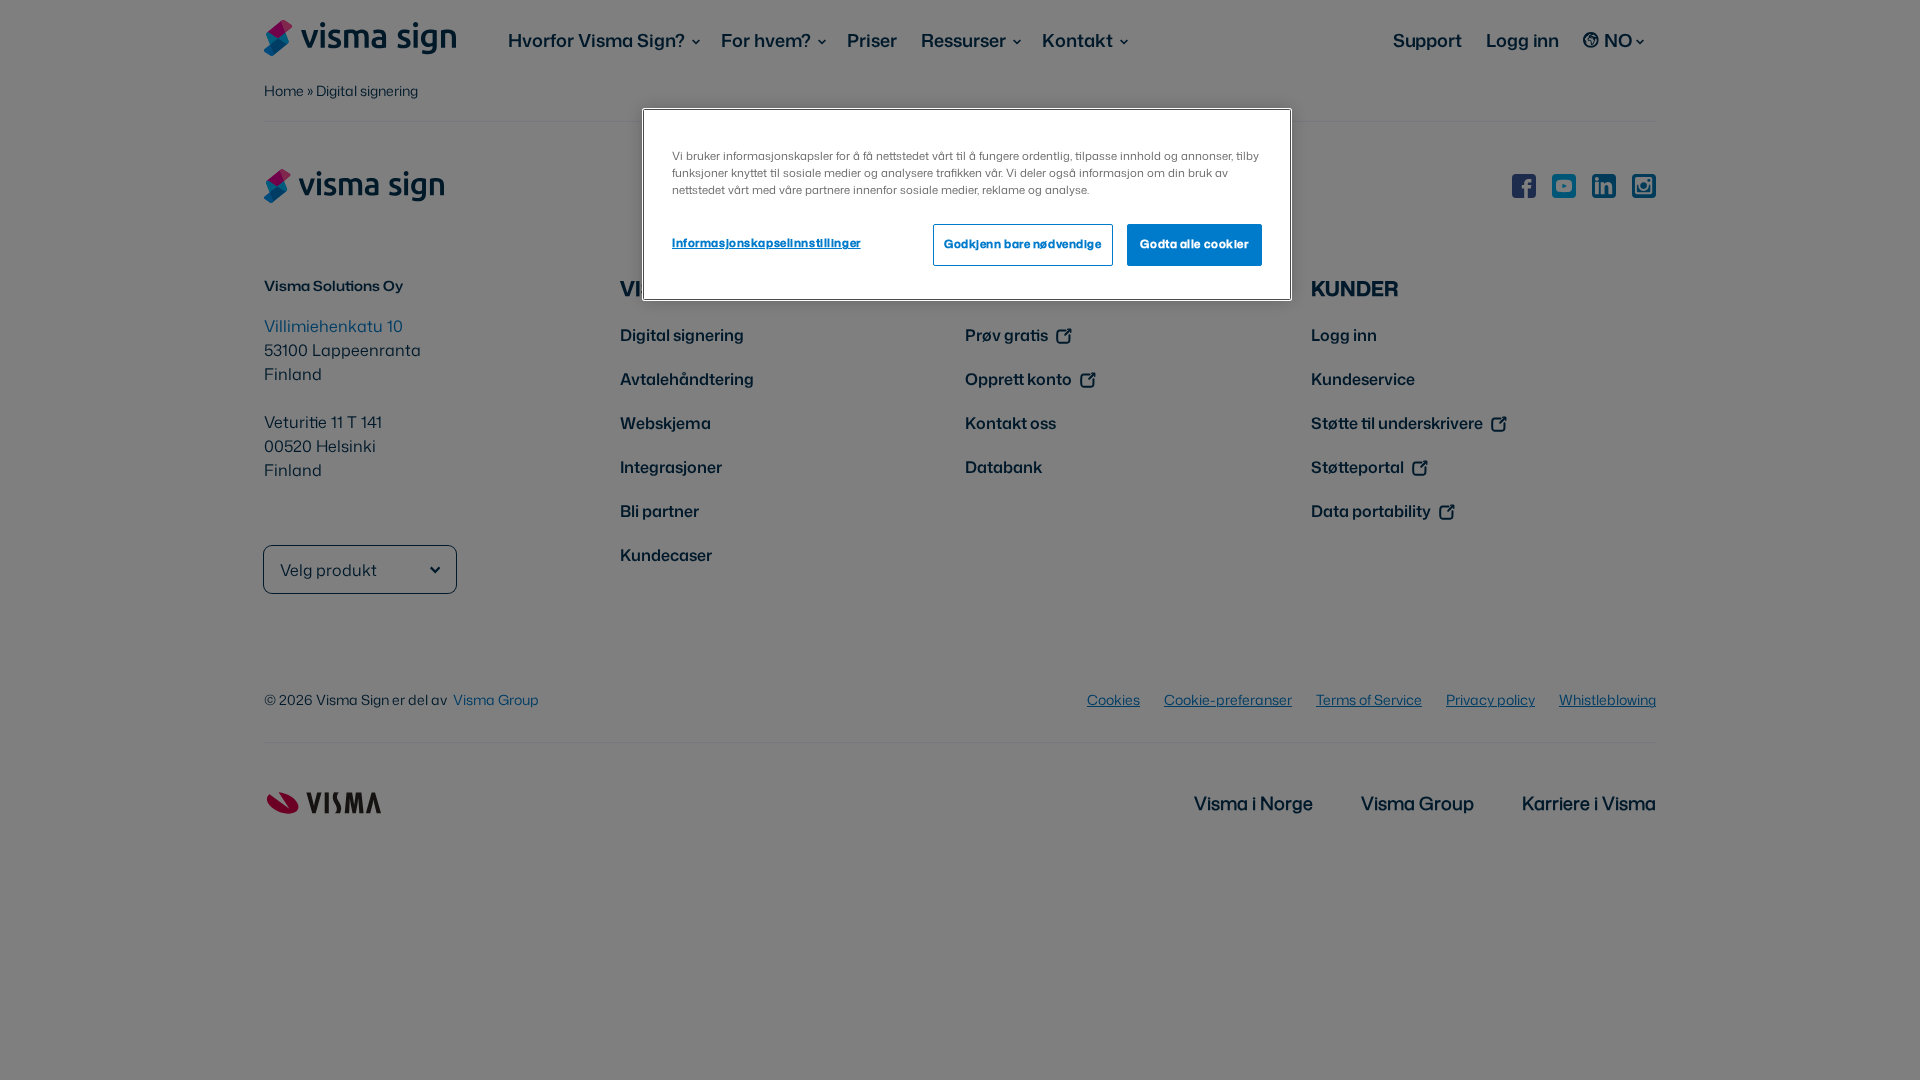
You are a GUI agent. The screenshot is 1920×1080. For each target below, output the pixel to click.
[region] (967, 204)
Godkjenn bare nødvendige (1023, 244)
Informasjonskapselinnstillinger (766, 243)
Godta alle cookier (1194, 244)
